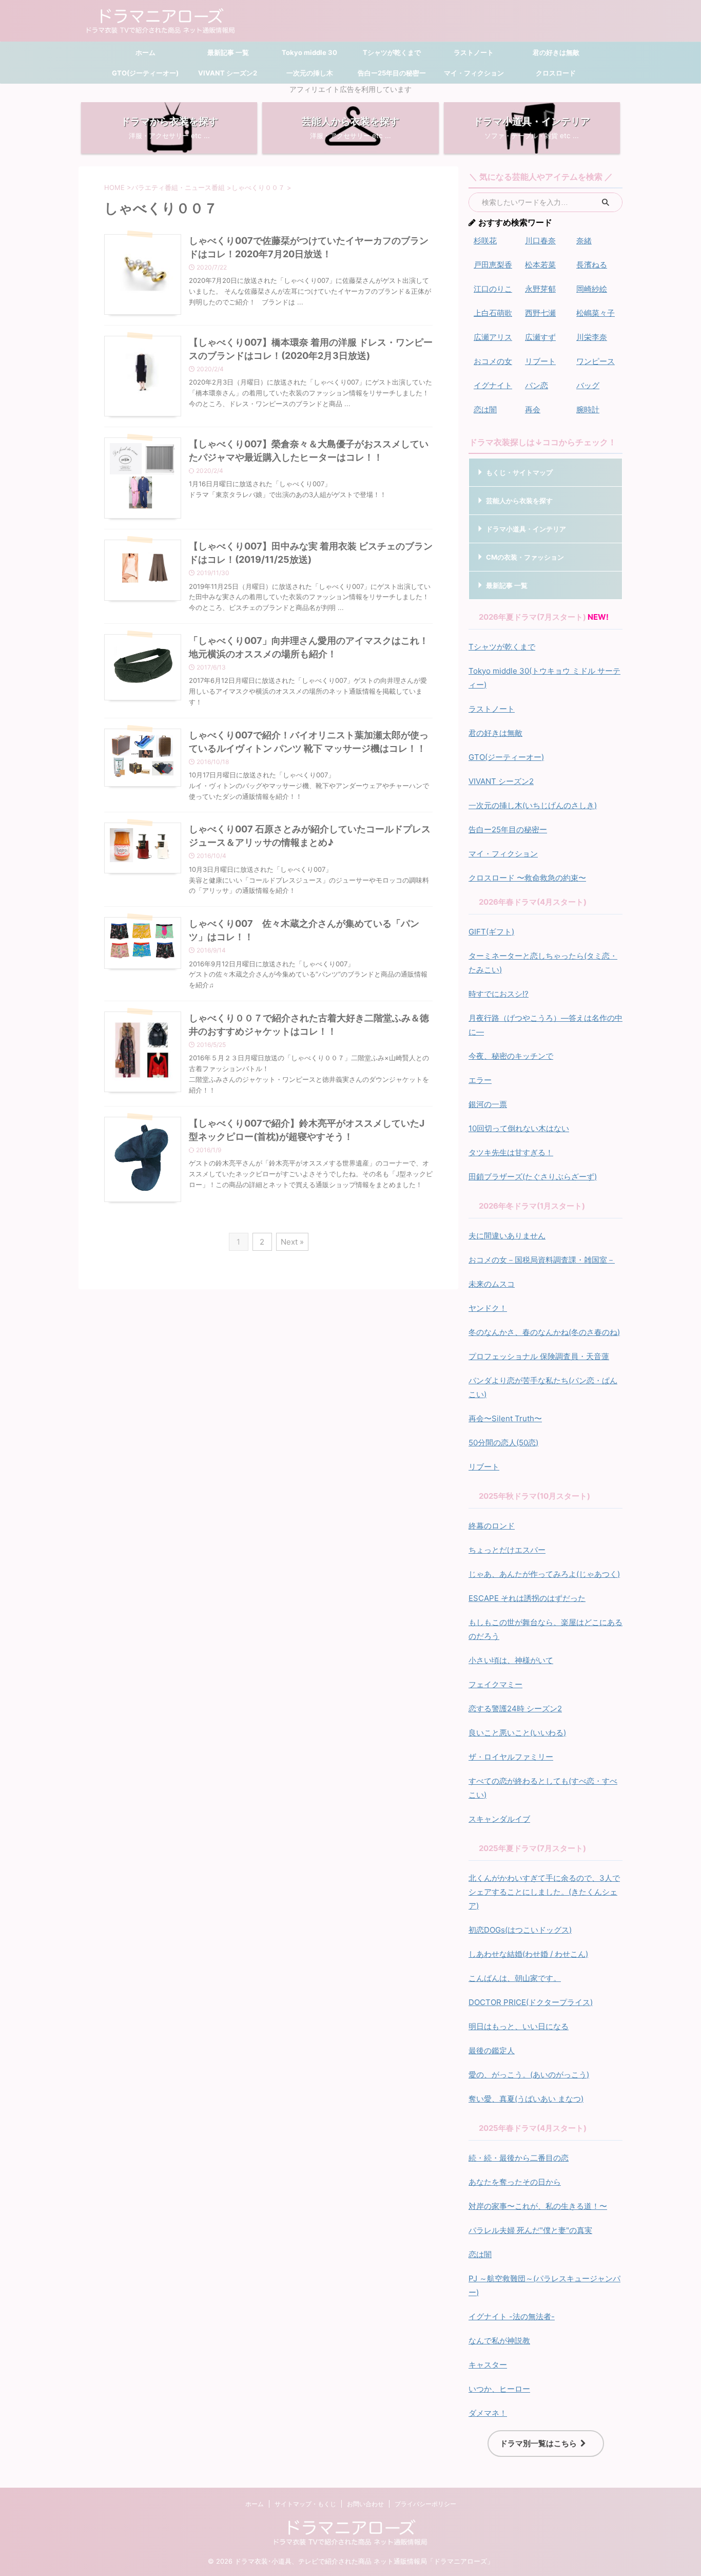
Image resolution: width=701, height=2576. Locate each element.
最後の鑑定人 (492, 2050)
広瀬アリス (493, 337)
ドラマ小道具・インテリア (526, 529)
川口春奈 (540, 241)
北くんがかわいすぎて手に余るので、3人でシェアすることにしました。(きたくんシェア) (544, 1892)
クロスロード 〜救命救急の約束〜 (527, 878)
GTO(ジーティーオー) (145, 73)
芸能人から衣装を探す (519, 501)
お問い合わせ (365, 2504)
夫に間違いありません (507, 1236)
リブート (540, 361)
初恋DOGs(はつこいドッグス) (520, 1930)
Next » (292, 1242)
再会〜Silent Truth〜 (505, 1418)
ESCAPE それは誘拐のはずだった (527, 1598)
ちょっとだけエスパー (507, 1550)
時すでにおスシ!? (499, 994)
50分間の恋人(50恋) (503, 1443)
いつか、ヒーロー (499, 2389)
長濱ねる (592, 265)
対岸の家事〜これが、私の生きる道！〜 (538, 2206)
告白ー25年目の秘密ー (392, 73)
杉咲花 (485, 241)
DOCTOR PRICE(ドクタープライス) (531, 2002)
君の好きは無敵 (556, 52)
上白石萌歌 (493, 313)
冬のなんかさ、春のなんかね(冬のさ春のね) (544, 1332)
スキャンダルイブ (499, 1819)
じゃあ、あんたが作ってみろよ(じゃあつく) (544, 1574)
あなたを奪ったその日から (515, 2182)
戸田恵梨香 (493, 265)
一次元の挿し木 (310, 73)
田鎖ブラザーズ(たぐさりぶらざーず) (533, 1177)
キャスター (488, 2365)
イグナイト (493, 385)
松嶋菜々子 (596, 313)
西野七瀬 (540, 313)
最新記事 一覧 (227, 52)
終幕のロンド (492, 1526)
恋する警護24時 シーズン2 (515, 1709)
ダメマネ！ (488, 2413)
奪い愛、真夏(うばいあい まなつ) (526, 2099)
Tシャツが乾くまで (392, 52)
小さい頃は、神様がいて (511, 1660)
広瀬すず (540, 337)
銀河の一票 (488, 1104)
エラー (480, 1080)
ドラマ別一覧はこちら (538, 2443)
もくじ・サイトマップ (519, 472)
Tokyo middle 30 (309, 52)
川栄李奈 (592, 337)
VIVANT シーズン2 (228, 73)
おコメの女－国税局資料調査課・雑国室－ (542, 1260)
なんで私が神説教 (499, 2341)
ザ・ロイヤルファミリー (511, 1757)
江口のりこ (493, 289)
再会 (533, 409)
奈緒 (584, 241)
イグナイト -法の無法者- (512, 2316)
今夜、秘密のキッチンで (511, 1056)
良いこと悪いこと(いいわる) (517, 1733)
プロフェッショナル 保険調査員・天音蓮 (539, 1356)
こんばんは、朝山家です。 (515, 1978)
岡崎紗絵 (592, 289)
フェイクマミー (495, 1684)
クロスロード (556, 73)
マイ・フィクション (474, 73)
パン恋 (537, 385)
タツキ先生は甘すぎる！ (511, 1152)
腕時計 (588, 409)
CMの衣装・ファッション (525, 557)
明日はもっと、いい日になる (519, 2026)
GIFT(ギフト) (491, 932)
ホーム (145, 52)
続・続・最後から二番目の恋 (519, 2158)
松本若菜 (540, 265)
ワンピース (596, 361)
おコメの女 (493, 361)
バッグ (588, 385)
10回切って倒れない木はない (519, 1128)
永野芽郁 (540, 289)
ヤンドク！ (488, 1308)
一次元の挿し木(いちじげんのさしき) (533, 805)
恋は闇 (485, 409)
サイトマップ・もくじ (305, 2504)
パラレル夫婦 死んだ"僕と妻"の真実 (530, 2230)
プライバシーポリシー (425, 2504)
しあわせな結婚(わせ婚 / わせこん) (528, 1954)
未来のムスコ (492, 1284)
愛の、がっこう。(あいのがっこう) (529, 2075)
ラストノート (474, 52)
